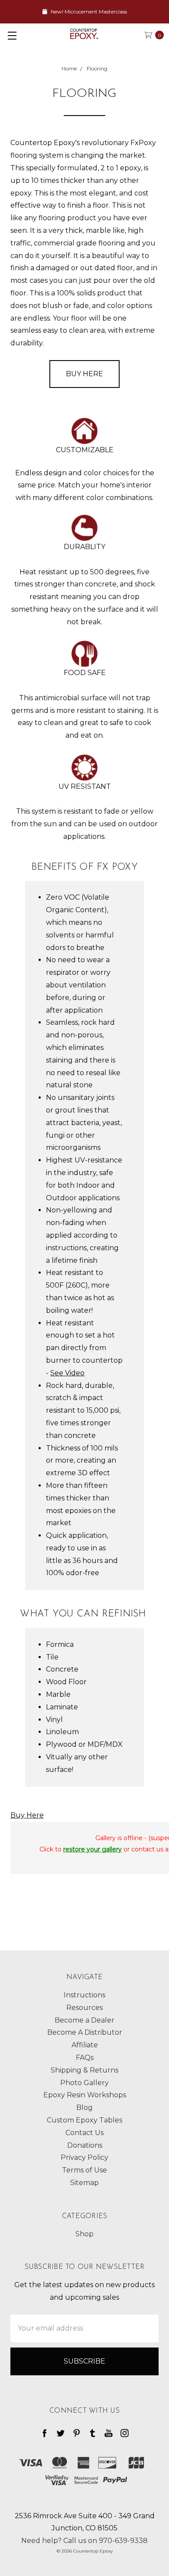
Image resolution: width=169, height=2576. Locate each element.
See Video (67, 1373)
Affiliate (85, 2045)
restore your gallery (93, 1849)
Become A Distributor (85, 2032)
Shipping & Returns (84, 2070)
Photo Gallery (84, 2083)
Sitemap (84, 2183)
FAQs (85, 2058)
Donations (85, 2145)
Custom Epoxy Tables (84, 2120)
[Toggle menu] (12, 35)
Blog (84, 2107)
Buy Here (84, 374)
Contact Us (84, 2133)
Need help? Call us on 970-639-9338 (84, 2541)
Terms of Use (84, 2170)
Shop (84, 2234)
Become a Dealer (84, 2020)
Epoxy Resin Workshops (85, 2095)
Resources (84, 2008)
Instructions (84, 1995)
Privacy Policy (84, 2157)
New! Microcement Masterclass (88, 12)
